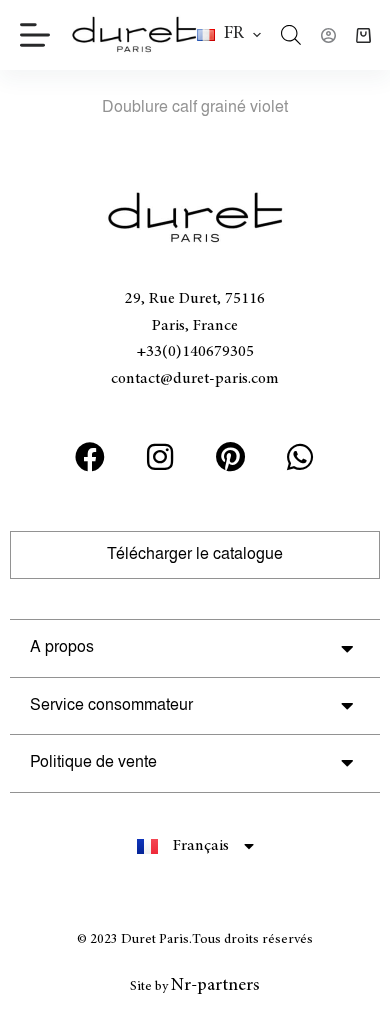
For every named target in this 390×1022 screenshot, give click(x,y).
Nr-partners (215, 986)
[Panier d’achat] (363, 35)
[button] (229, 35)
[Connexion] (328, 35)
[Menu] (35, 35)
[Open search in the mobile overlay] (291, 35)
